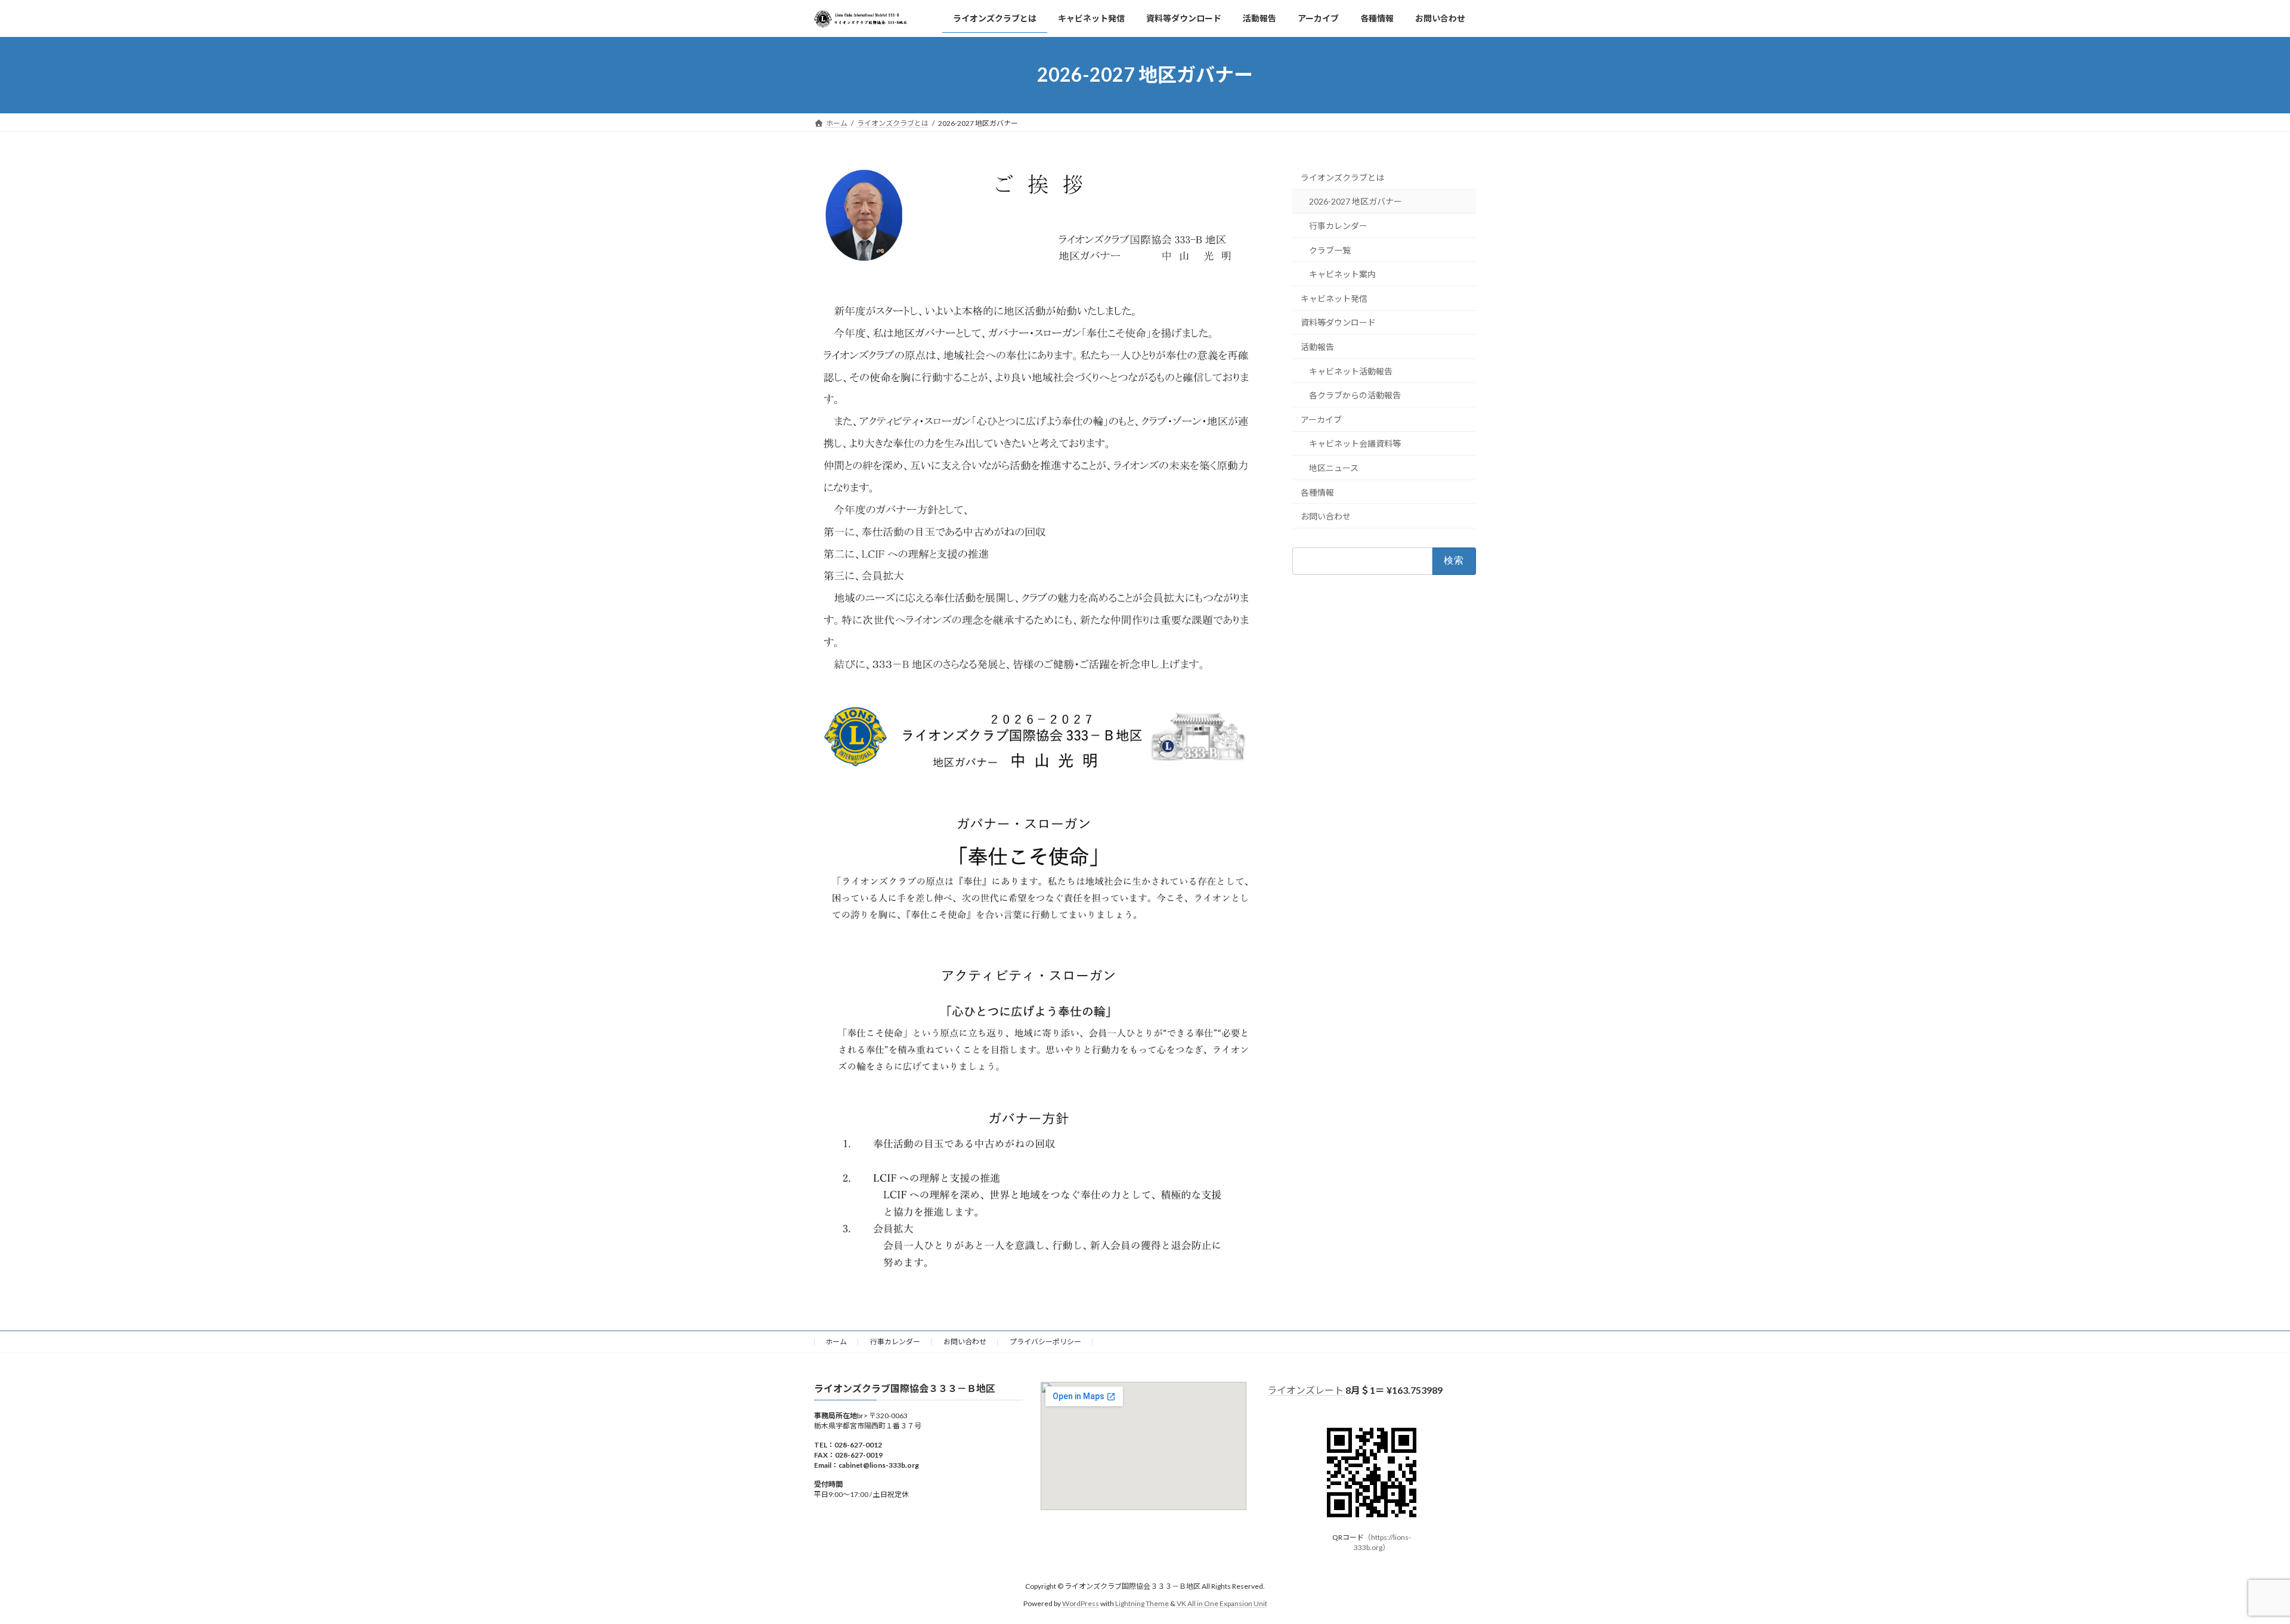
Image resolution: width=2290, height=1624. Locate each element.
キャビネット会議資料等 (1355, 443)
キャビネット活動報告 (1351, 371)
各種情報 (1317, 492)
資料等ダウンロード (1338, 322)
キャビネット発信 (1334, 298)
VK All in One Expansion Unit (1222, 1603)
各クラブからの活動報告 (1355, 395)
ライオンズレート (1305, 1390)
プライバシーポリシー (1045, 1342)
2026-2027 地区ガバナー (1356, 201)
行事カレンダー (1338, 226)
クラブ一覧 (1330, 250)
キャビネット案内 (1342, 274)
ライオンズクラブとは (1342, 177)
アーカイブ (1321, 419)
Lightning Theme (1142, 1603)
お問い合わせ (1326, 516)
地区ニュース (1334, 468)
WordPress (1081, 1603)
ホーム (836, 1342)
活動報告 (1317, 347)
